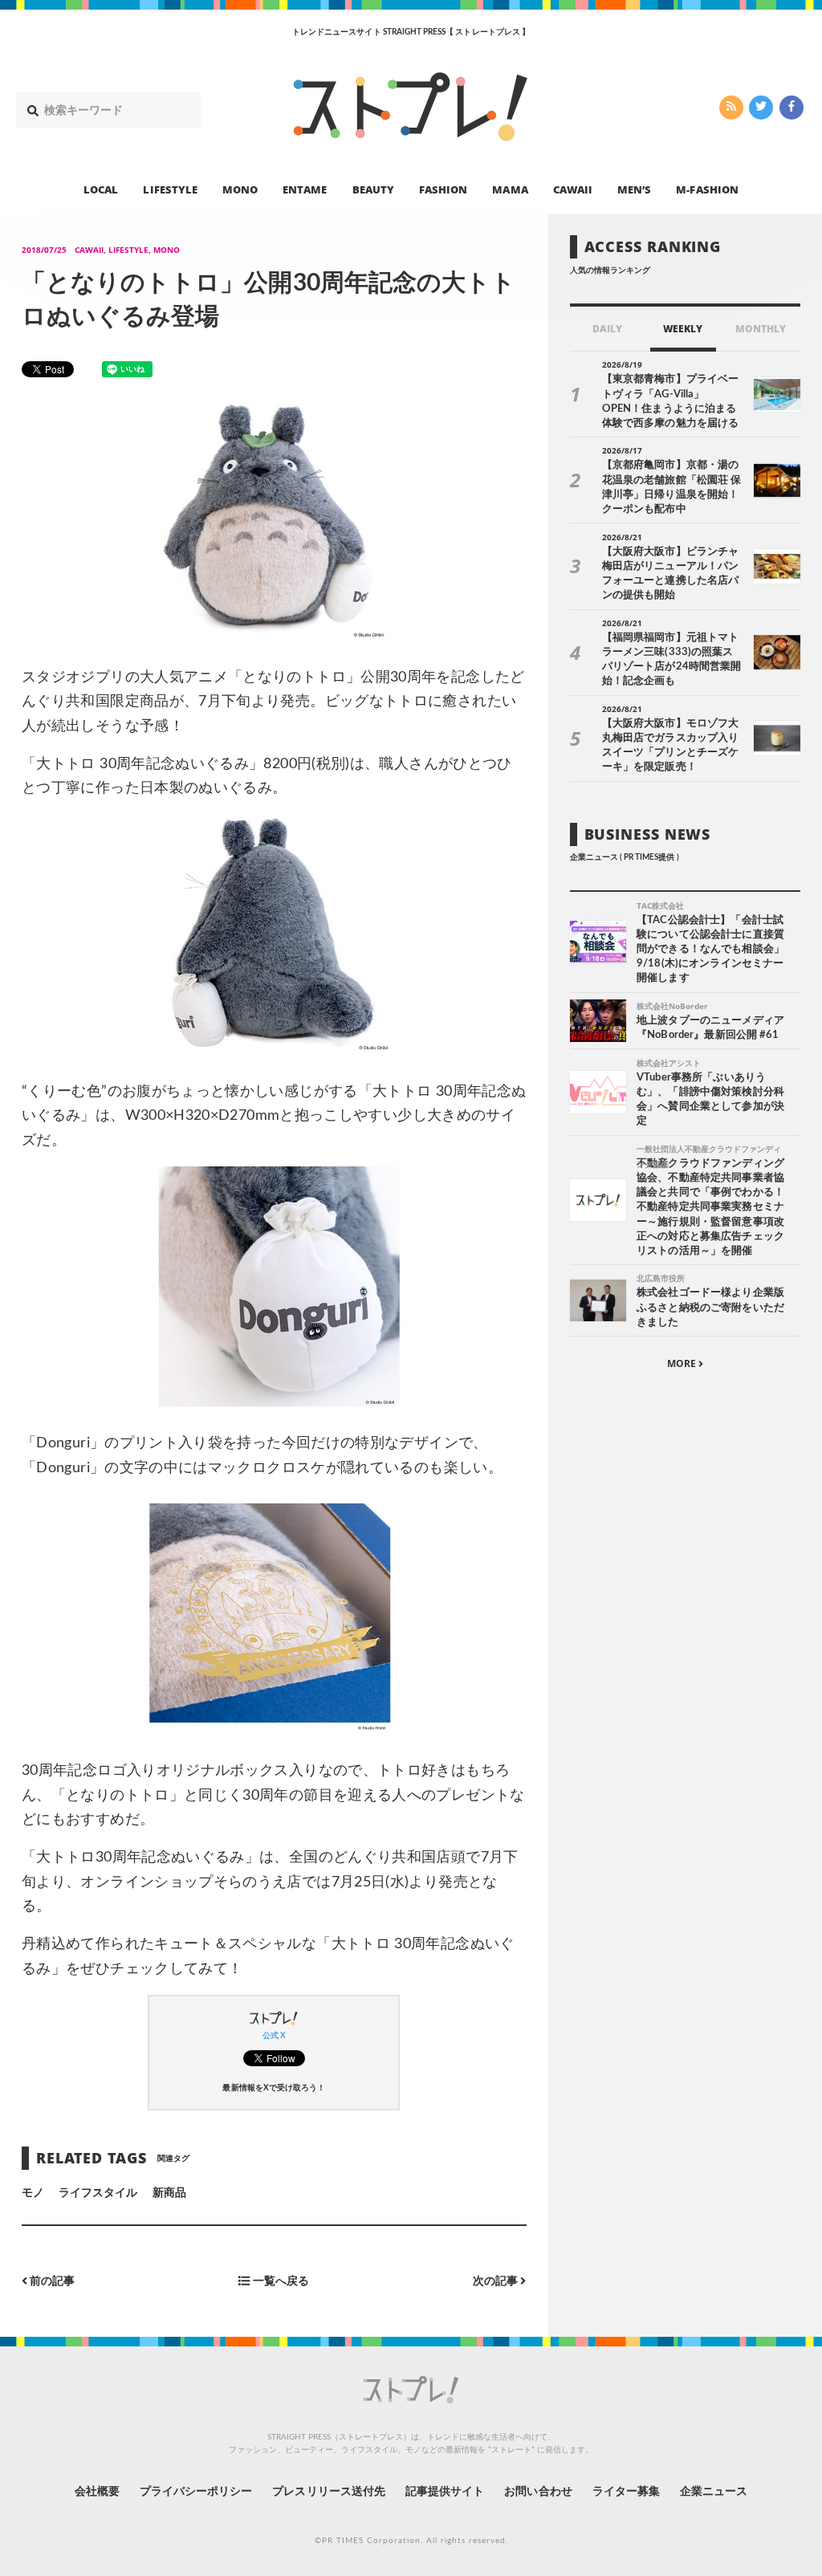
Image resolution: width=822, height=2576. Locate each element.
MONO (240, 189)
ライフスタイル (98, 2193)
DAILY (607, 329)
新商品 (169, 2193)
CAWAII (573, 189)
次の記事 (496, 2281)
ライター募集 (626, 2492)
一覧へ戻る (280, 2281)
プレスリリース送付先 (329, 2492)
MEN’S (634, 189)
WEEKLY (683, 329)
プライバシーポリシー (196, 2492)
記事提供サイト (445, 2492)
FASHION (443, 189)
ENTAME (305, 189)
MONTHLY (761, 329)
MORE (683, 1363)
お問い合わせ (538, 2492)
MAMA (510, 189)
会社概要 (97, 2492)
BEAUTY (373, 189)
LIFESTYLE (170, 189)
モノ (33, 2193)
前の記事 (51, 2281)
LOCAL (101, 189)
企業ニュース (714, 2492)
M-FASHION (707, 189)
